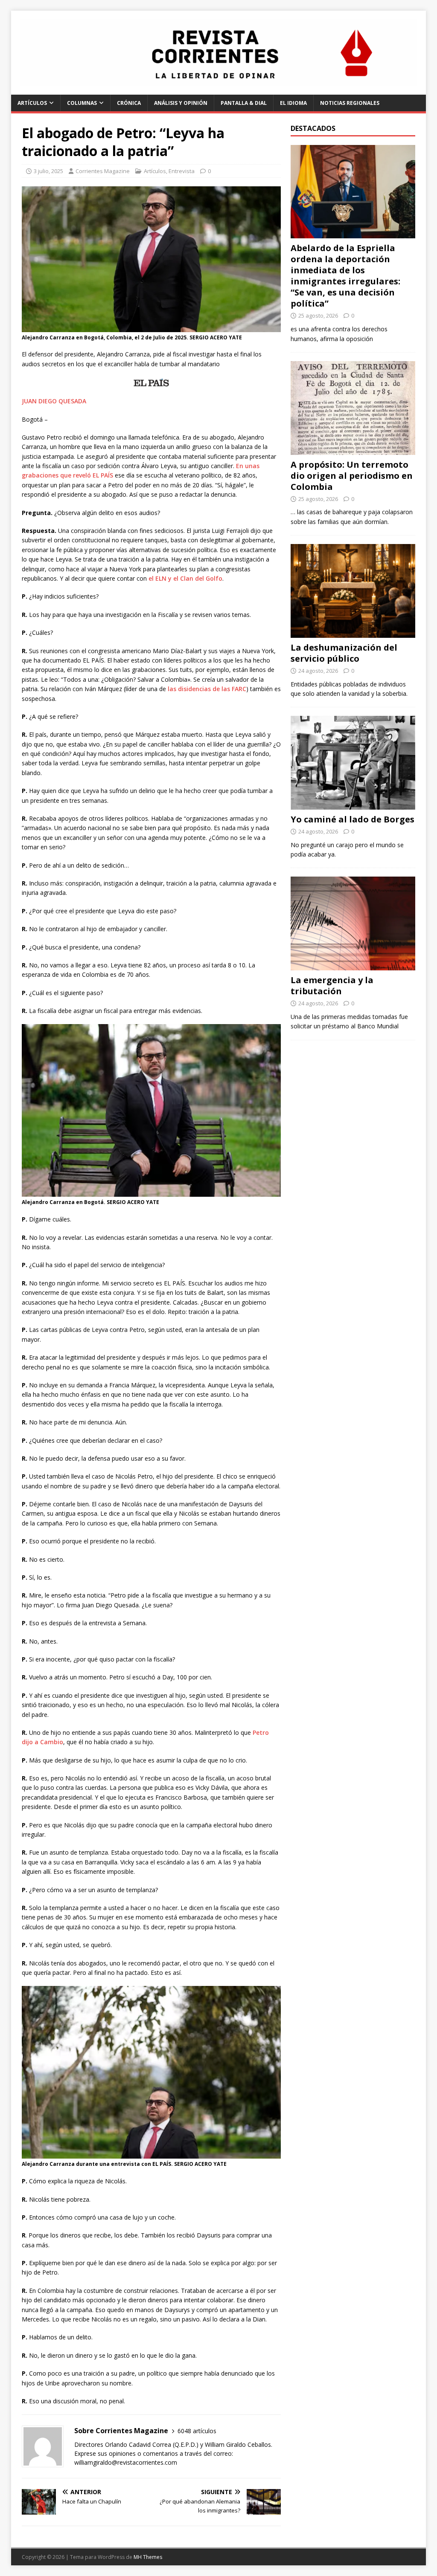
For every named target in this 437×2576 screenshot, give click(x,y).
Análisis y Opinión (181, 103)
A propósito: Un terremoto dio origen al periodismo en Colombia (352, 476)
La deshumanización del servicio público (344, 653)
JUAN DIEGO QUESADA (54, 401)
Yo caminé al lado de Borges (353, 819)
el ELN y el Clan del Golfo (185, 578)
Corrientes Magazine (103, 171)
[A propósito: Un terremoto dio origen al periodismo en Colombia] (353, 450)
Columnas (82, 103)
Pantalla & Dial (244, 103)
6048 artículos (197, 2431)
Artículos (32, 103)
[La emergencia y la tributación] (353, 965)
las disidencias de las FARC (207, 689)
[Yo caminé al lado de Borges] (353, 804)
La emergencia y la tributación (332, 986)
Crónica (129, 103)
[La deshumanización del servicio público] (353, 632)
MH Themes (148, 2557)
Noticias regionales (350, 103)
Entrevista (182, 171)
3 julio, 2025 (48, 171)
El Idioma (293, 103)
